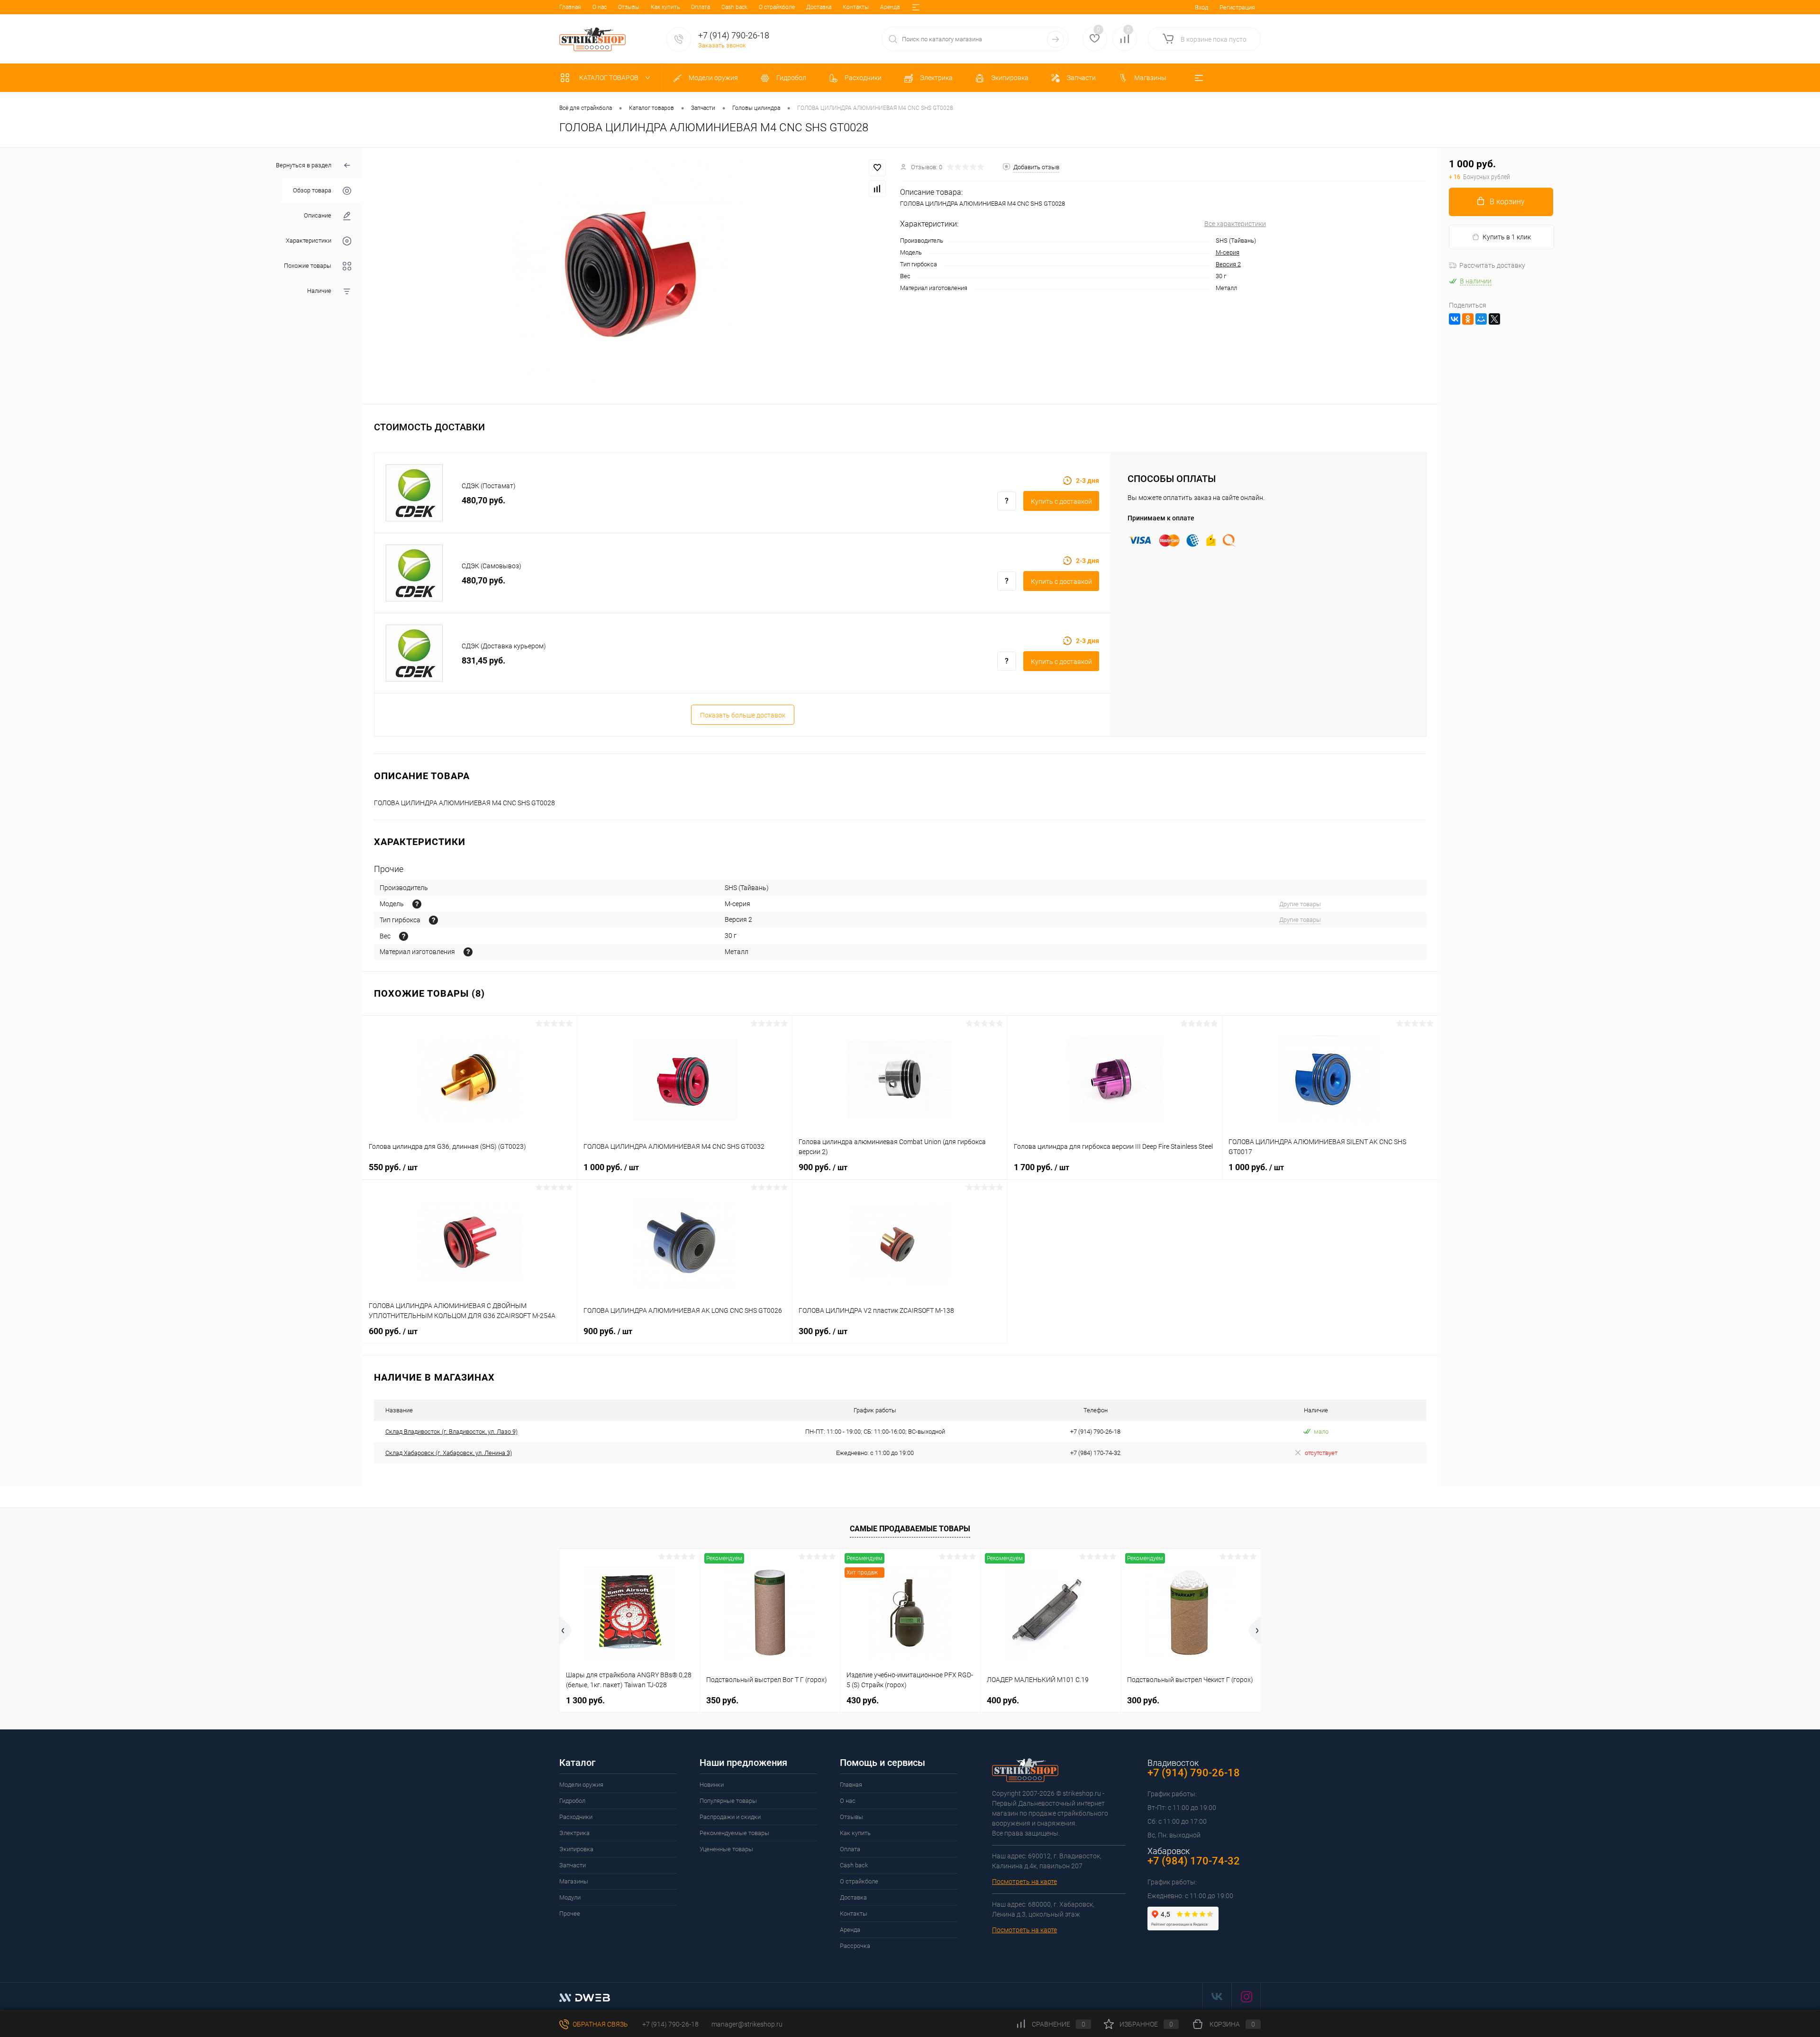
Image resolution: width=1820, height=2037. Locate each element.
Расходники (576, 1817)
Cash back (734, 7)
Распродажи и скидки (730, 1817)
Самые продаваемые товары (910, 1529)
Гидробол (572, 1801)
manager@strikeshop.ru (747, 2024)
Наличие (319, 291)
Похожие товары (308, 266)
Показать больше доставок (743, 715)
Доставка (819, 7)
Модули (570, 1897)
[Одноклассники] (1468, 319)
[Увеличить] (631, 276)
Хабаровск (1169, 1851)
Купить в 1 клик (1507, 237)
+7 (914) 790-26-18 (670, 2024)
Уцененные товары (726, 1849)
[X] (1494, 319)
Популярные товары (728, 1801)
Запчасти (573, 1865)
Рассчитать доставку (1492, 265)
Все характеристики (1235, 224)
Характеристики (309, 241)
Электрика (574, 1833)
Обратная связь (600, 2024)
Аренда (890, 7)
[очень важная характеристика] (404, 936)
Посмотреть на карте (1024, 1882)
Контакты (856, 7)
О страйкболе (777, 7)
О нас (600, 7)
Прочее (570, 1914)
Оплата (701, 7)
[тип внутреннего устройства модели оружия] (433, 920)
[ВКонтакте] (1455, 319)
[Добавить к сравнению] (877, 189)
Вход (1201, 7)
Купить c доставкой (1061, 501)
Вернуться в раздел (304, 165)
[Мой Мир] (1481, 319)
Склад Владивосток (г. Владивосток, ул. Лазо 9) (451, 1432)
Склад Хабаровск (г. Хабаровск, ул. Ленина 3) (449, 1453)
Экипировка (576, 1849)
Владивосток (1173, 1763)
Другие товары (1300, 904)
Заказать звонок (722, 45)
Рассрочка (855, 1946)
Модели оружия (581, 1785)
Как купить (665, 7)
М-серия (1228, 252)
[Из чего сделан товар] (468, 952)
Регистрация (1237, 7)
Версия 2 (1228, 264)
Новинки (712, 1785)
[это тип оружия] (417, 904)
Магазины (574, 1881)
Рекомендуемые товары (734, 1833)
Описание (318, 216)
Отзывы (629, 7)
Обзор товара (312, 191)
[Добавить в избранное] (877, 168)
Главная (570, 7)
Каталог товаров (610, 78)
